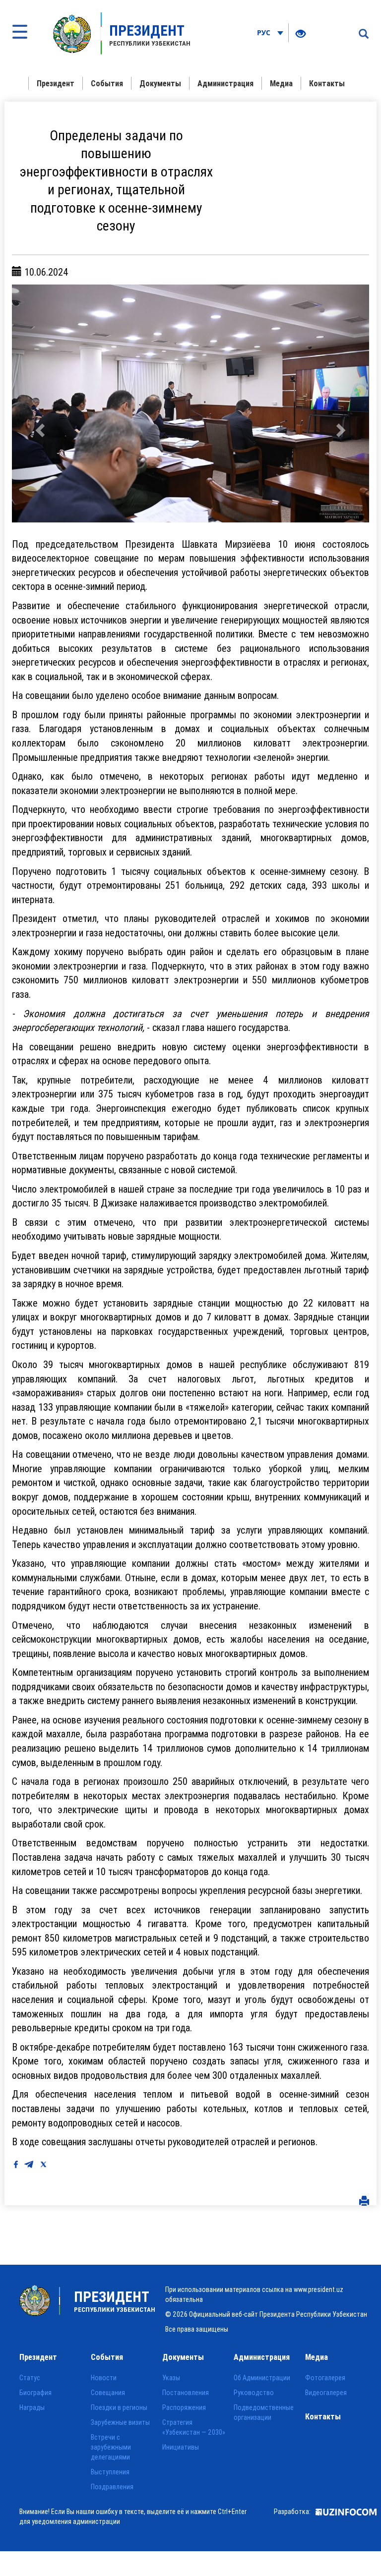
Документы (160, 83)
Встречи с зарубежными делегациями (111, 2447)
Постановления (186, 2393)
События (107, 83)
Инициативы (181, 2447)
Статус (30, 2378)
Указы (171, 2378)
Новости (104, 2378)
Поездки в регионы (119, 2407)
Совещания (108, 2393)
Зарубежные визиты (120, 2422)
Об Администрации (262, 2378)
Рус (265, 32)
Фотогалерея (325, 2378)
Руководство (254, 2393)
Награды (32, 2407)
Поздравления (112, 2487)
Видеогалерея (326, 2393)
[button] (39, 403)
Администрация (225, 83)
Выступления (110, 2472)
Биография (35, 2393)
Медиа (281, 83)
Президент (56, 83)
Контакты (327, 83)
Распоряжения (184, 2407)
